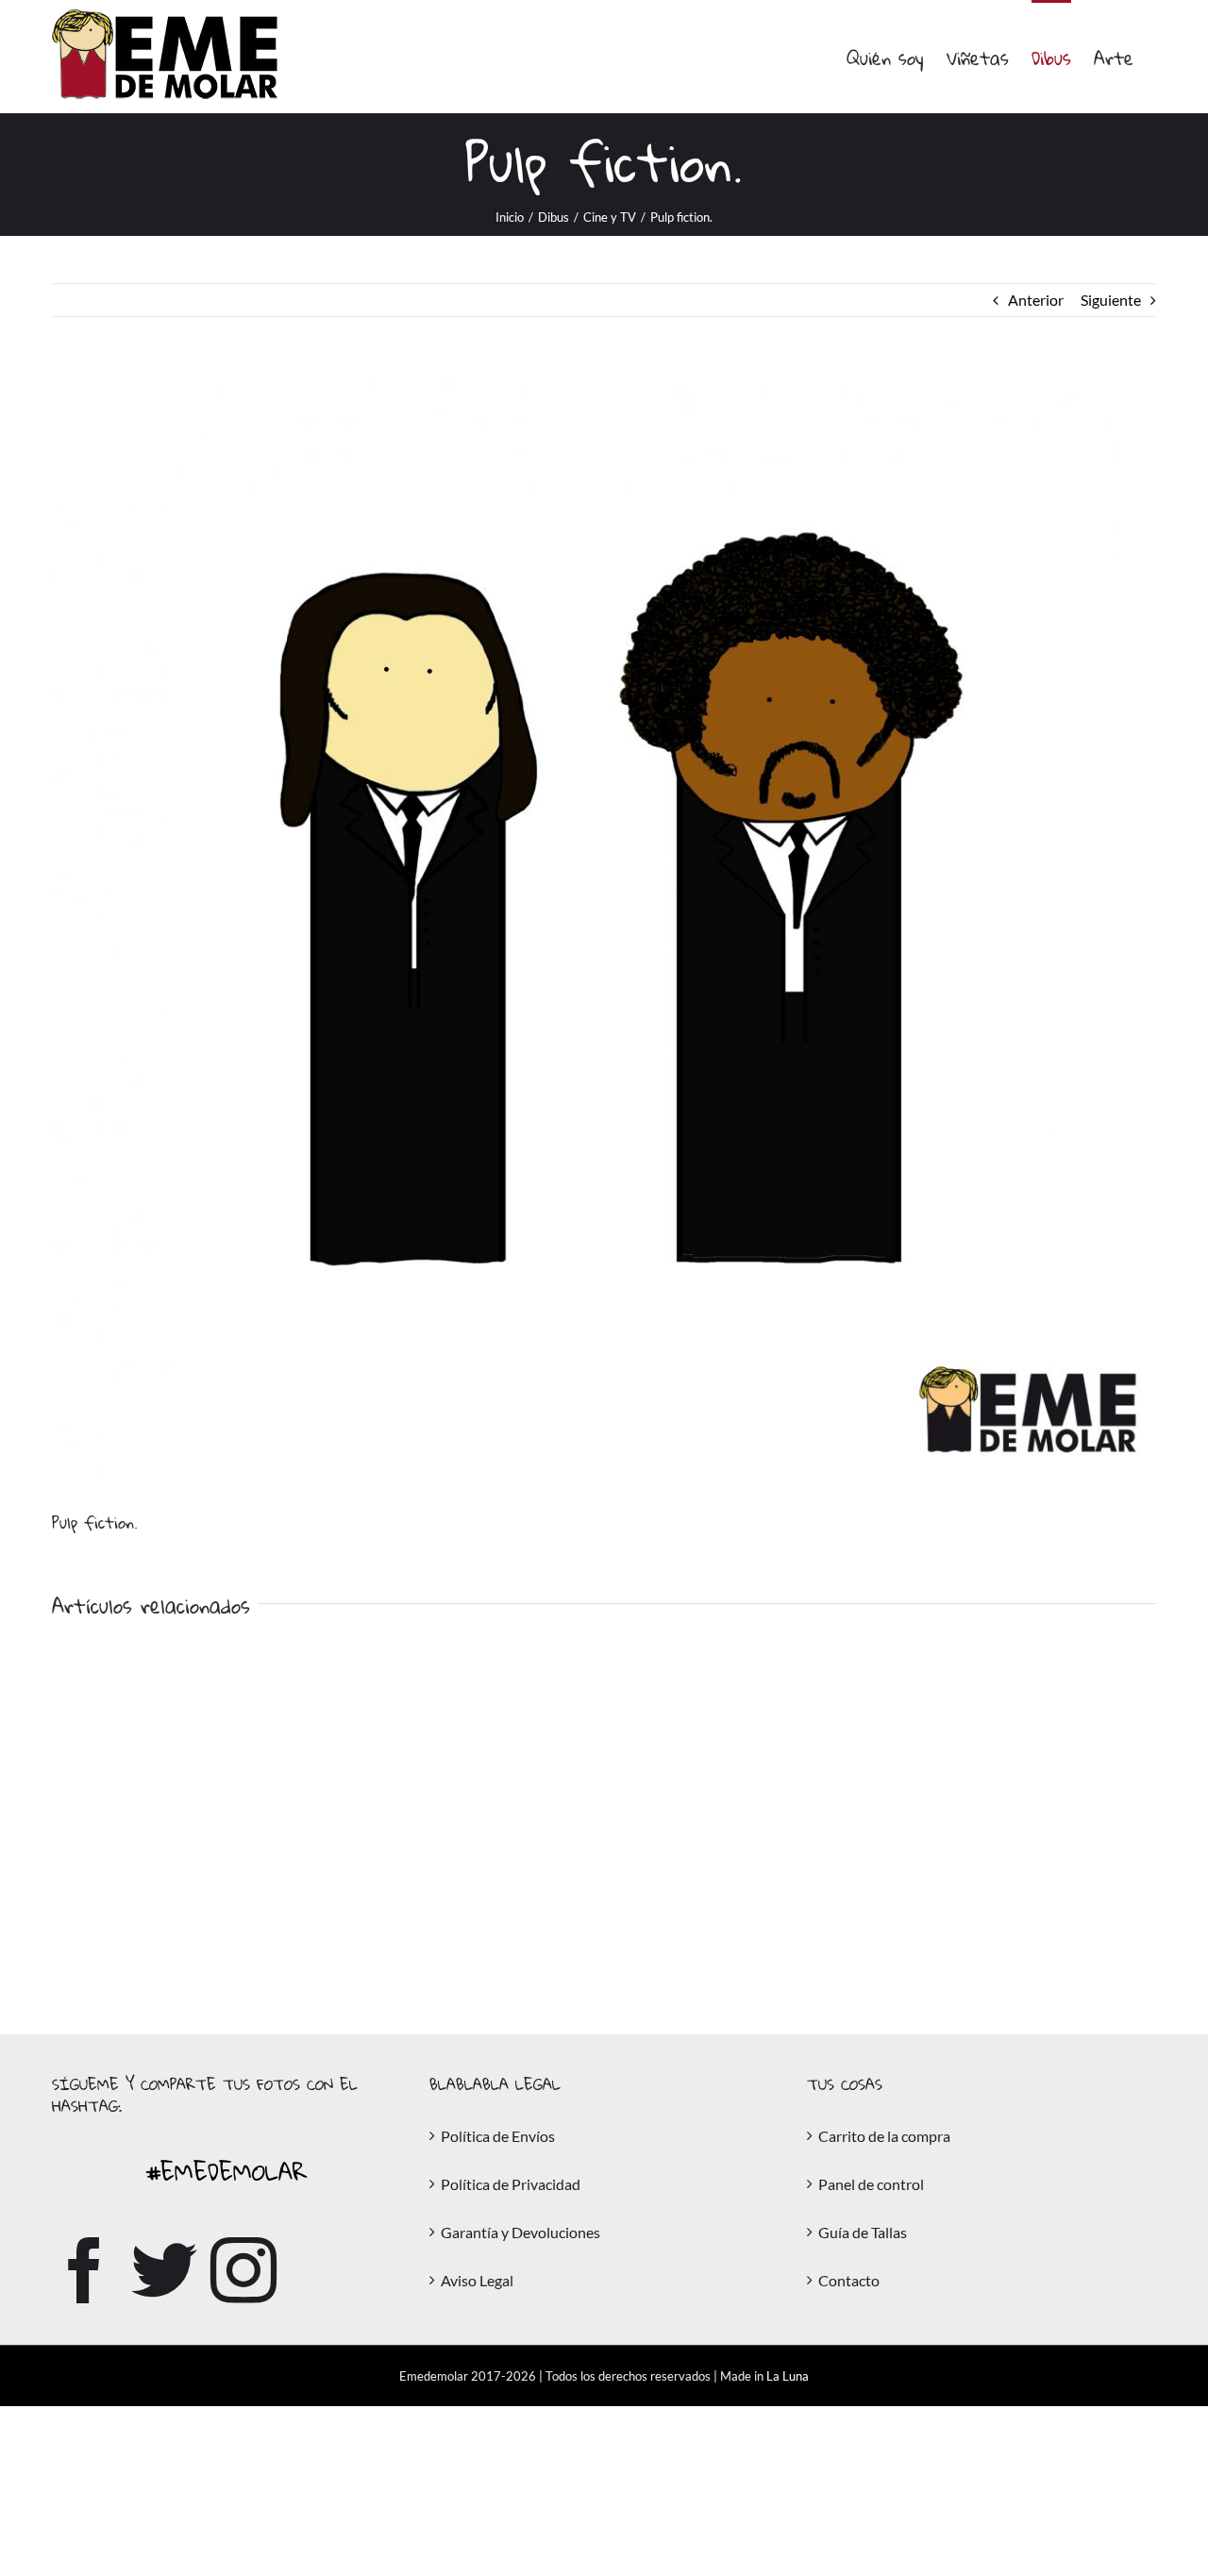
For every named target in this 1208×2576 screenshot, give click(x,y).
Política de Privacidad (511, 2184)
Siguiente (1111, 300)
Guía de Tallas (863, 2232)
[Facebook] (85, 2270)
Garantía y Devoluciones (520, 2232)
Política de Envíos (498, 2136)
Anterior (1036, 300)
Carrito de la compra (884, 2136)
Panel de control (871, 2184)
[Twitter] (164, 2270)
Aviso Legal (477, 2280)
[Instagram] (243, 2270)
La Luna (788, 2376)
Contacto (849, 2280)
